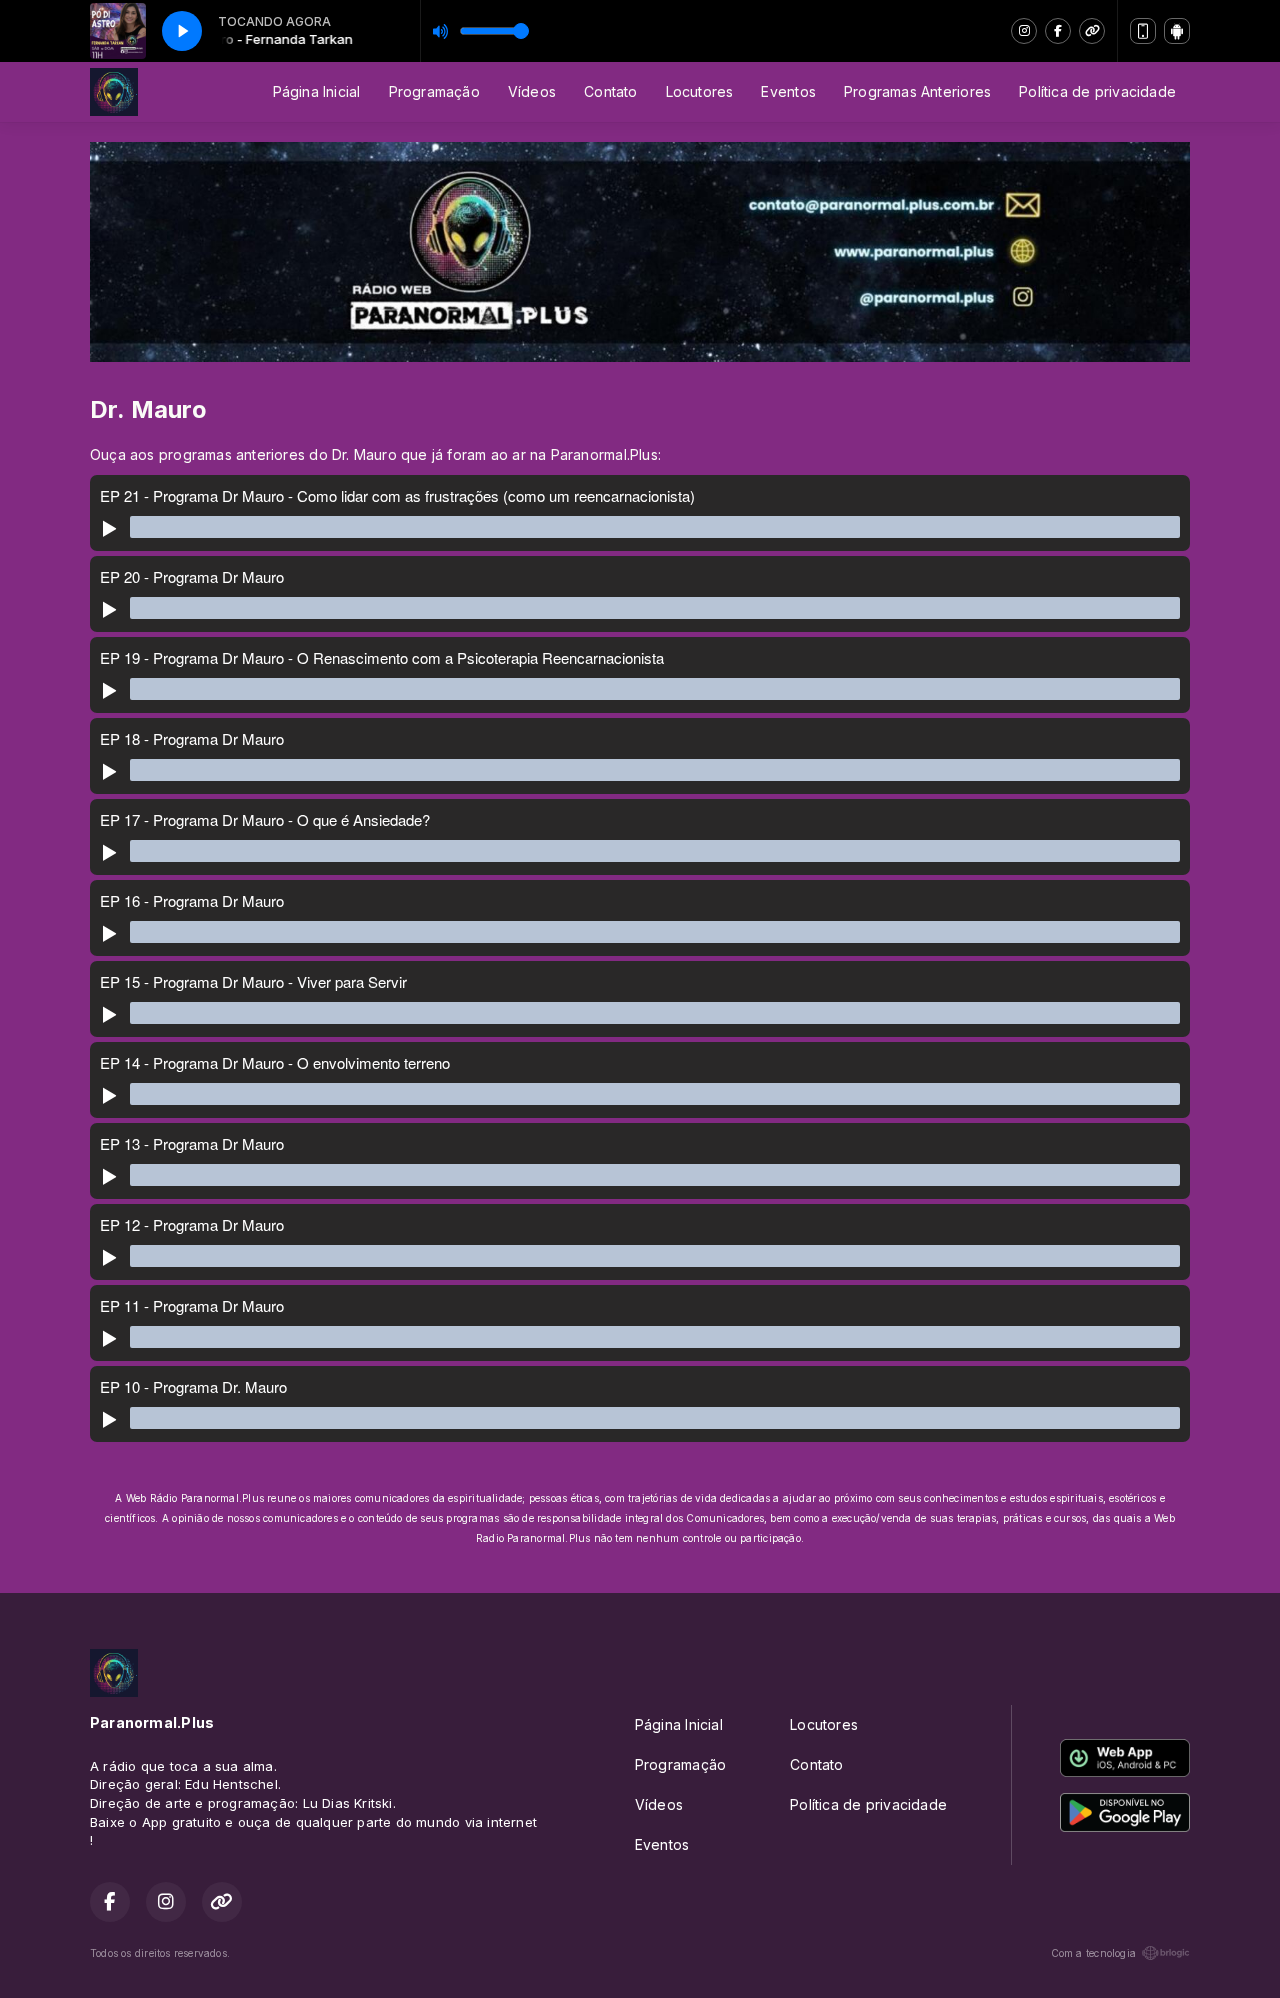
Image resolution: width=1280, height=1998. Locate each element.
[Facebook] (1058, 31)
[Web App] (1143, 31)
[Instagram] (1024, 31)
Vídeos (532, 91)
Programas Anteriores (917, 91)
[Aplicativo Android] (1177, 31)
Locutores (700, 91)
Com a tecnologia (1093, 1953)
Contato (610, 91)
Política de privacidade (1097, 91)
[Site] (1092, 31)
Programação (434, 91)
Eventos (788, 91)
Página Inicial (317, 91)
